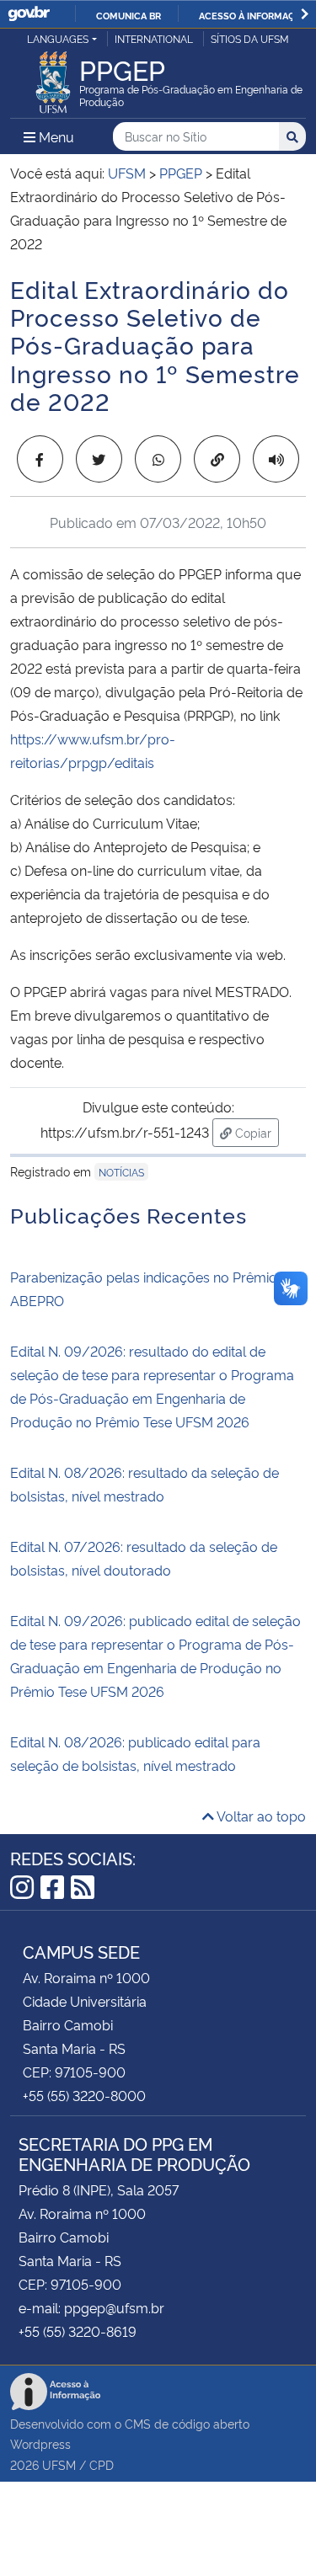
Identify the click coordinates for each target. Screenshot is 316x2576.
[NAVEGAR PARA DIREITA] (305, 14)
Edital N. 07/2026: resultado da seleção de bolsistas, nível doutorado (144, 1558)
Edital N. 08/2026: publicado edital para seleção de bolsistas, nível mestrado (135, 1753)
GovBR (29, 14)
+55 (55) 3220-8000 (84, 2095)
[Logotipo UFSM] (53, 77)
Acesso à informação (253, 15)
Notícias (121, 1172)
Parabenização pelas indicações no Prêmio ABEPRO (144, 1288)
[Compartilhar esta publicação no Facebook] (40, 459)
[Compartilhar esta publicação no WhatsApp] (158, 459)
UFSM (59, 2464)
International (154, 38)
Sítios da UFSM (250, 38)
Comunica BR (129, 15)
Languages (58, 38)
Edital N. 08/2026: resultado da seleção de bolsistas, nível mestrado (145, 1484)
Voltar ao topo (260, 1816)
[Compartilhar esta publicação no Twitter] (99, 459)
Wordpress (40, 2443)
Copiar (255, 1132)
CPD (102, 2464)
